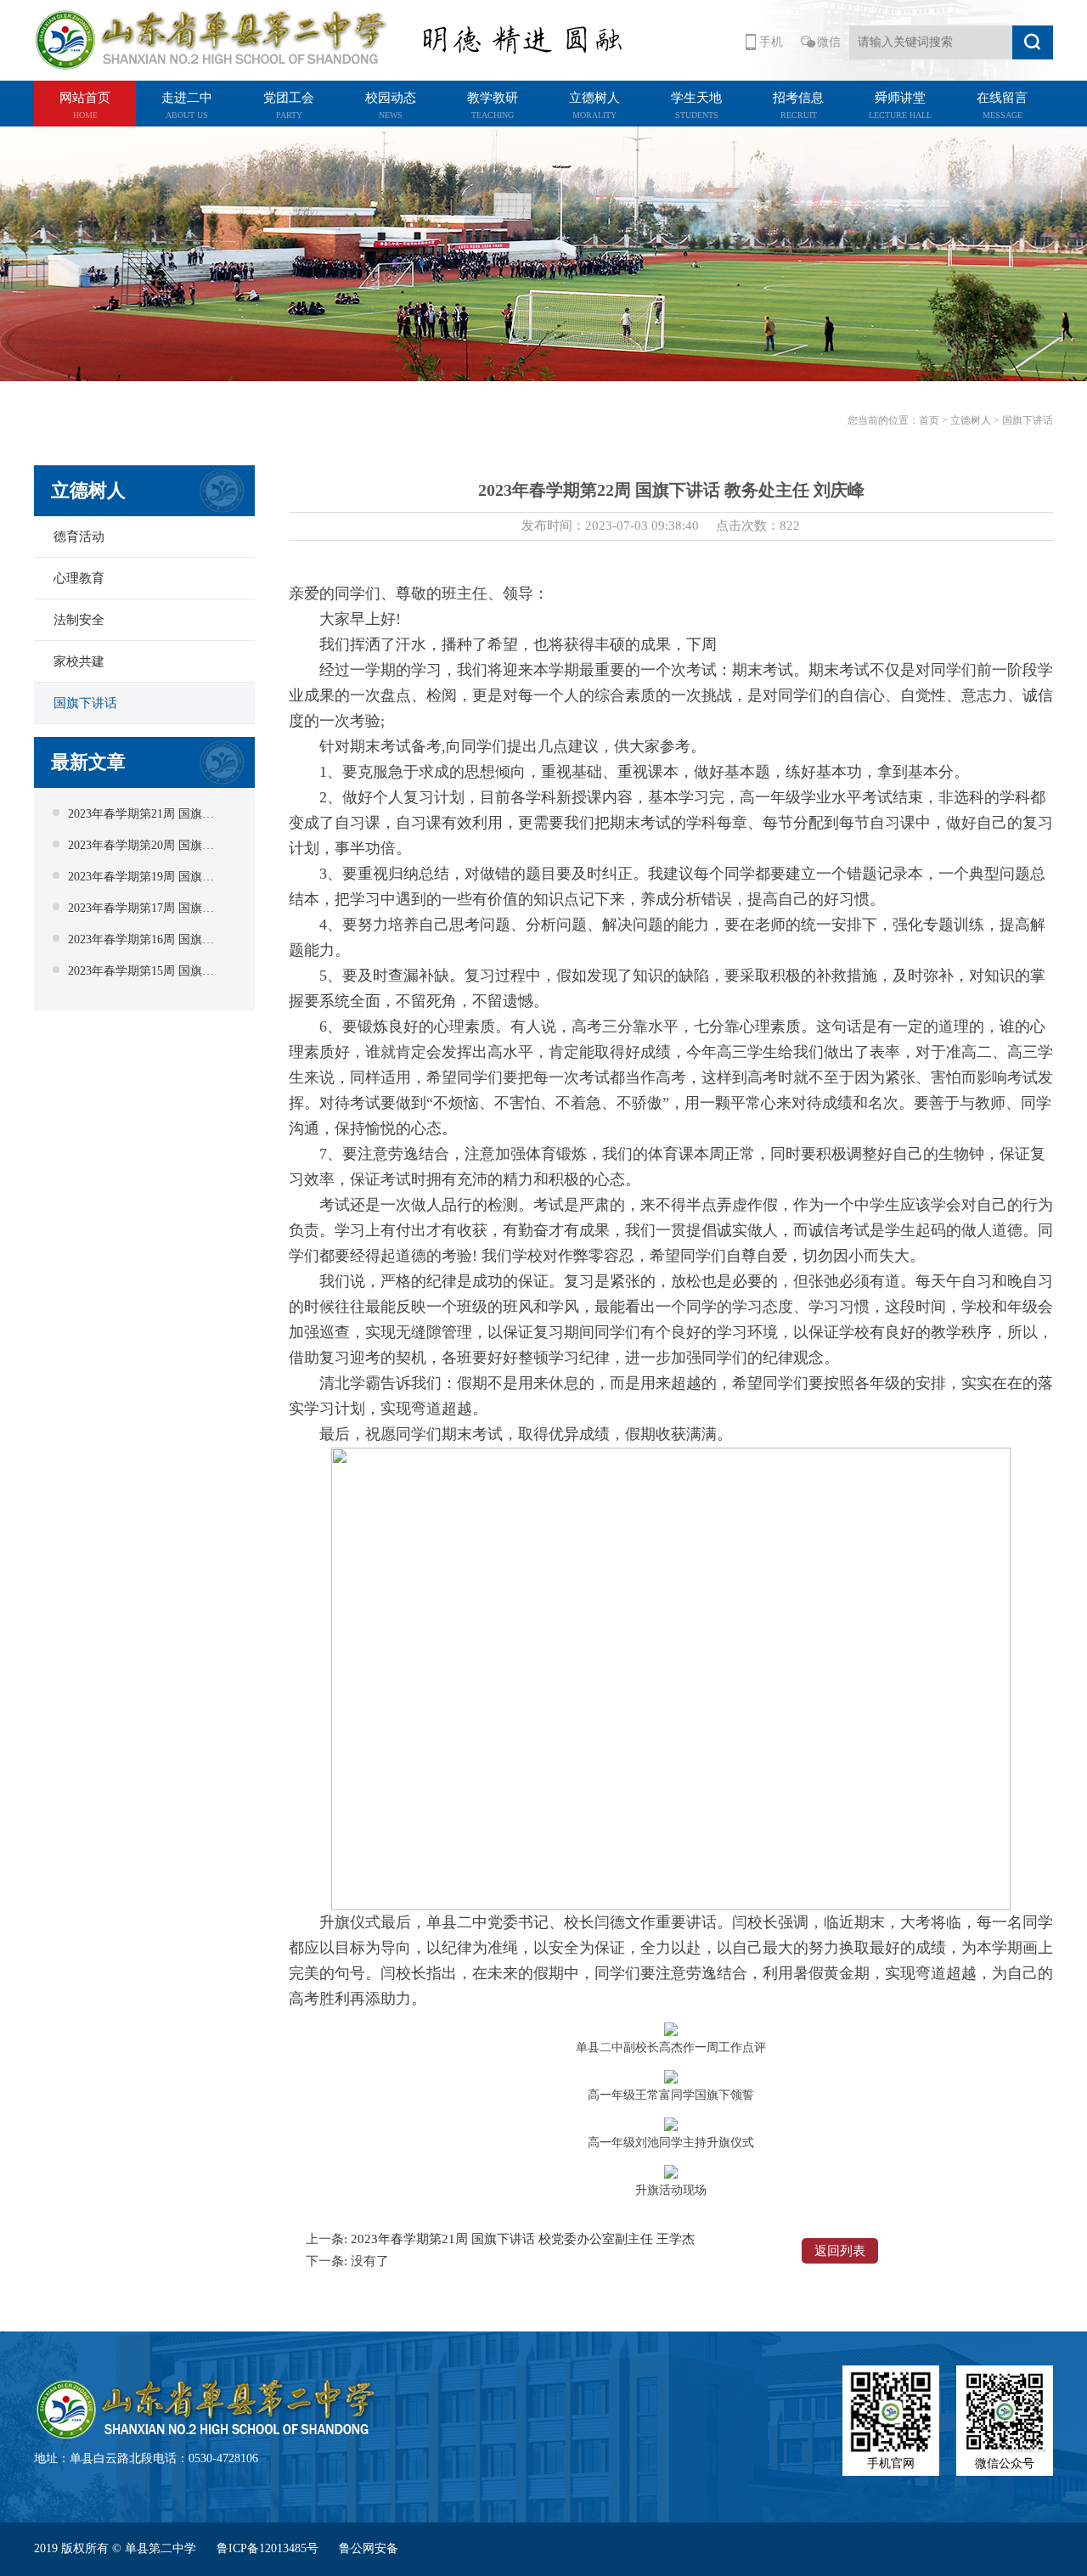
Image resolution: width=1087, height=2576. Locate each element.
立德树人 (971, 420)
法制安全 (79, 620)
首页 (929, 420)
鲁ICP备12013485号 (269, 2548)
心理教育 (79, 578)
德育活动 (79, 537)
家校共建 (79, 661)
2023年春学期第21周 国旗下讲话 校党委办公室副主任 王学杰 (523, 2239)
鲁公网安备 (369, 2548)
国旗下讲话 (85, 703)
